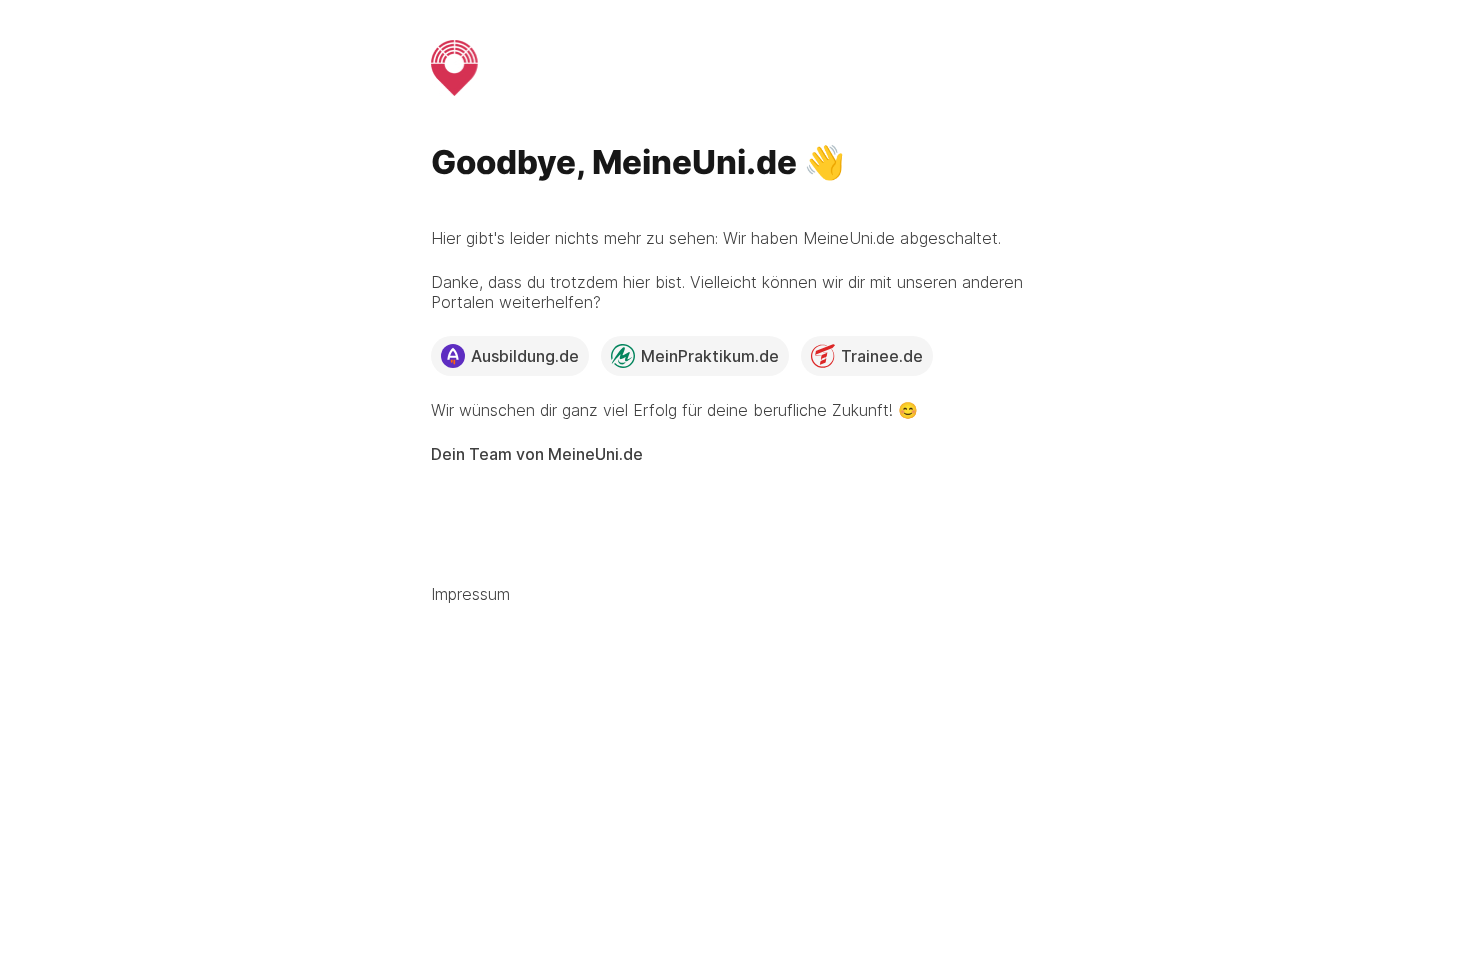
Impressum (470, 594)
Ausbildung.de (525, 356)
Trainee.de (882, 356)
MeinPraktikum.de (710, 356)
